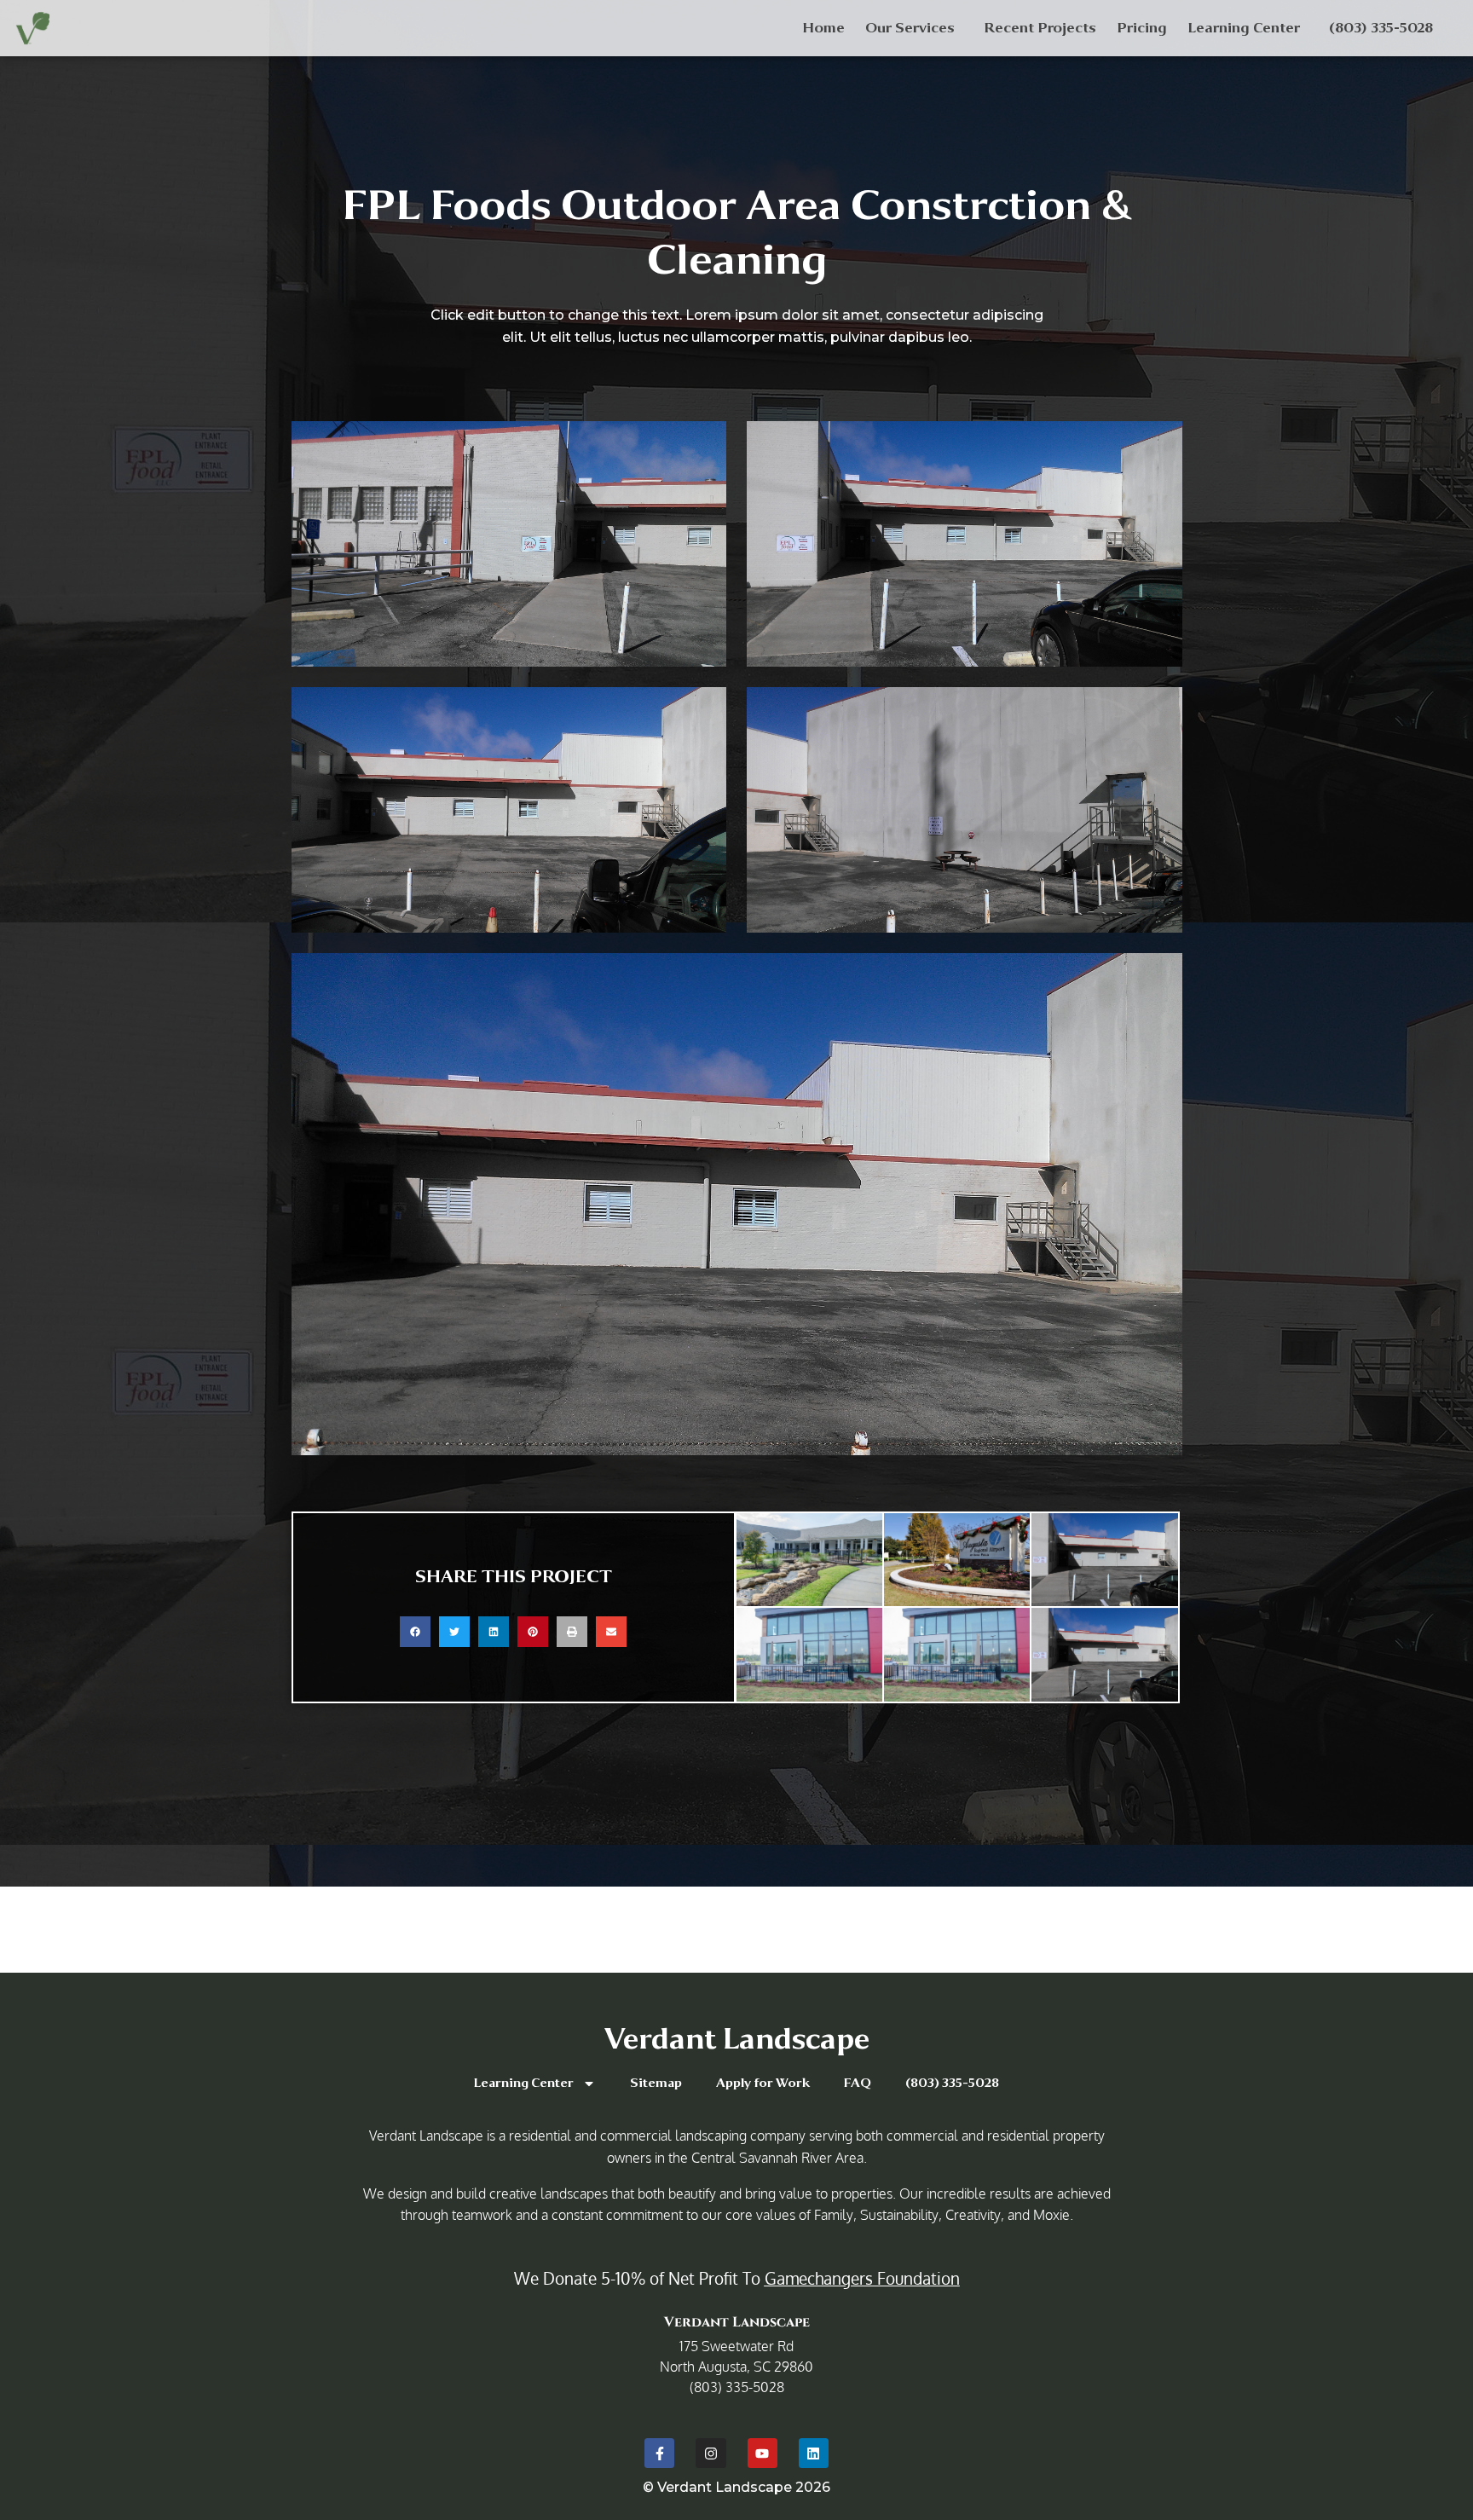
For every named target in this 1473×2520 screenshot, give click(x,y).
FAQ (858, 2083)
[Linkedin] (814, 2453)
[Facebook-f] (659, 2453)
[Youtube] (762, 2453)
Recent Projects (1040, 28)
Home (823, 28)
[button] (415, 1632)
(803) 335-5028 (1381, 28)
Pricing (1142, 28)
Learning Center (1244, 28)
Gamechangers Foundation (862, 2278)
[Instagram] (711, 2453)
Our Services (910, 28)
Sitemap (656, 2083)
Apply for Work (763, 2083)
